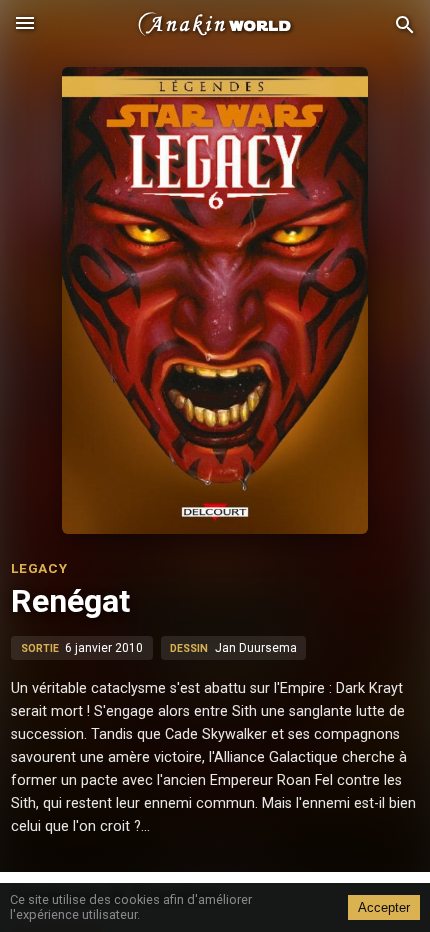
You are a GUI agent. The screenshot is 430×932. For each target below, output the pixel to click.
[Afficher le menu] (25, 25)
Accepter (384, 907)
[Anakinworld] (215, 25)
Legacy (39, 568)
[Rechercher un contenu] (405, 25)
